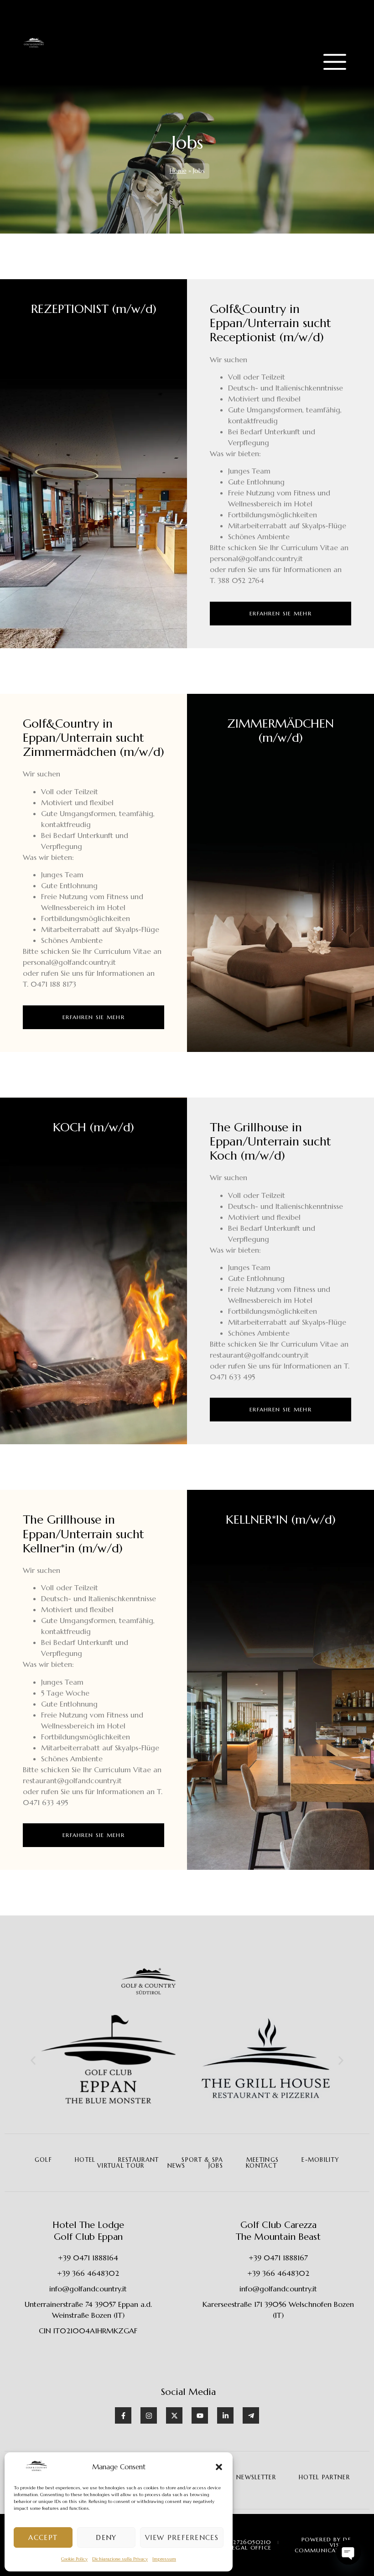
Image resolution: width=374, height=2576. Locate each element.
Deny (106, 2537)
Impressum (164, 2559)
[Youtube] (200, 2415)
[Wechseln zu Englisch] (327, 19)
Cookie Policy (74, 2559)
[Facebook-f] (123, 2415)
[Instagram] (149, 2415)
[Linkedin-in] (225, 2415)
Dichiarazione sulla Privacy (120, 2559)
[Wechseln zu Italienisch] (327, 31)
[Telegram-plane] (251, 2415)
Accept (43, 2537)
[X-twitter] (174, 2415)
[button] (219, 2467)
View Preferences (182, 2537)
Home (178, 171)
